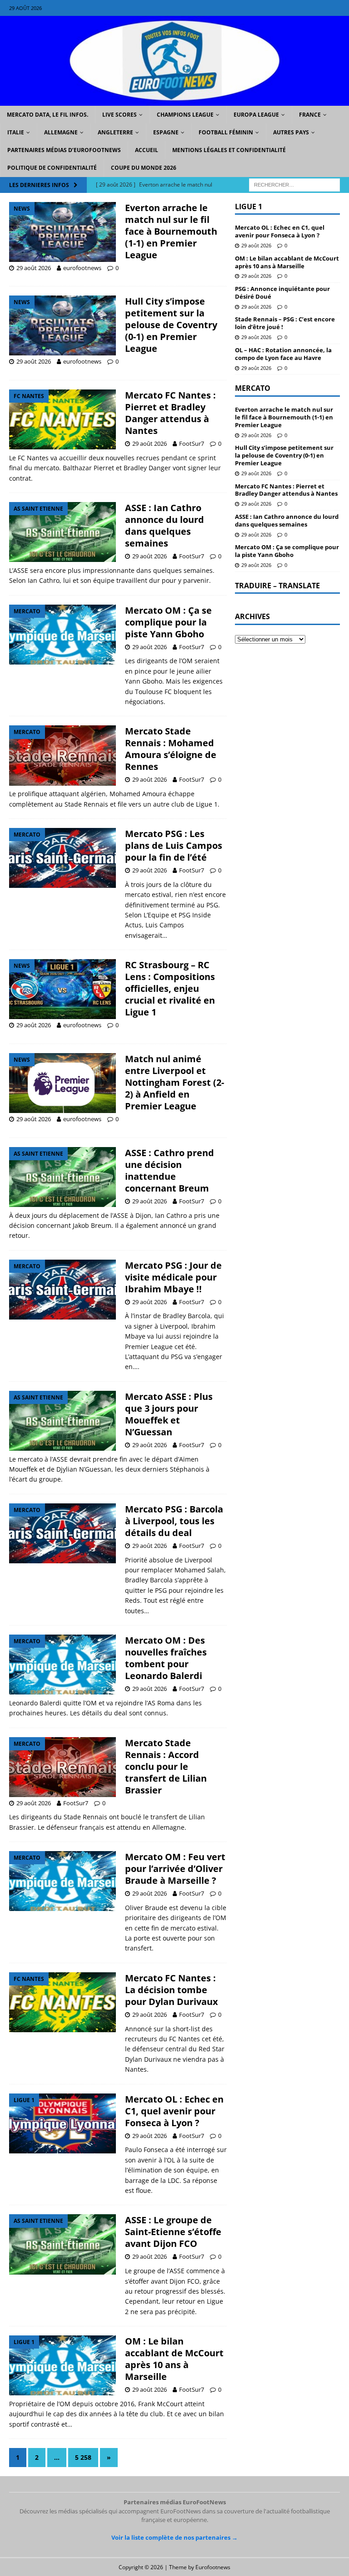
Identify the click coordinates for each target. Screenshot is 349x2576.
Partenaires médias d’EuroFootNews (64, 150)
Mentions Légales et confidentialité (229, 150)
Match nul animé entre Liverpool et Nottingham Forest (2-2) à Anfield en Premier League (174, 1082)
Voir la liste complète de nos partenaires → (174, 2537)
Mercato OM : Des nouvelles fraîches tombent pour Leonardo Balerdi (166, 1658)
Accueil (147, 150)
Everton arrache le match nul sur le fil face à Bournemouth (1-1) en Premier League (171, 231)
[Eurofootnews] (174, 100)
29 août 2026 (34, 268)
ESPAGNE (166, 132)
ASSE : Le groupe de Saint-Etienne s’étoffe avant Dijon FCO (173, 2232)
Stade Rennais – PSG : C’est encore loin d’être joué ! (285, 323)
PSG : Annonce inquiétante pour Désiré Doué (282, 293)
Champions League (185, 115)
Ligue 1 (249, 207)
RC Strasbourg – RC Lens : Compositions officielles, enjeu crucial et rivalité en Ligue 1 (170, 988)
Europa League (256, 115)
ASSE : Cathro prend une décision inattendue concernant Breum (170, 1170)
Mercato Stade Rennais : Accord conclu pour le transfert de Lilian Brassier (166, 1766)
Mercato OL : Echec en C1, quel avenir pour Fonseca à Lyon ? (174, 2111)
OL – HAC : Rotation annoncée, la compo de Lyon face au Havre (283, 354)
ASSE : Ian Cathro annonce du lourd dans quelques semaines (165, 525)
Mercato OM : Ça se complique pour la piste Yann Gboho (168, 622)
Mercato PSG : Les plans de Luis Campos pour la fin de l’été (174, 845)
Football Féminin (226, 132)
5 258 (83, 2457)
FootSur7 (192, 443)
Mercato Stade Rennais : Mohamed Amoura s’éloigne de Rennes (171, 749)
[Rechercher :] (294, 184)
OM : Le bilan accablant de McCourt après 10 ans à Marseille (174, 2359)
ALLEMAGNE (61, 132)
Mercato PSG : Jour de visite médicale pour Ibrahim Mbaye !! (173, 1277)
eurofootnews (82, 268)
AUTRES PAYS (291, 132)
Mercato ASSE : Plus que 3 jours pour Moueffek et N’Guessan (169, 1414)
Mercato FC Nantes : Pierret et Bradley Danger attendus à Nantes (170, 413)
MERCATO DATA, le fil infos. (47, 115)
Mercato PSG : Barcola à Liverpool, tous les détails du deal (174, 1521)
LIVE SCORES (120, 115)
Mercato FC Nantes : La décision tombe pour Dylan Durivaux (172, 1990)
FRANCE (310, 115)
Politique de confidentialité (52, 168)
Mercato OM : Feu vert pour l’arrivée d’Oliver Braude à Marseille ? (175, 1869)
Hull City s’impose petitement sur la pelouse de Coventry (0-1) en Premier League (171, 325)
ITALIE (16, 132)
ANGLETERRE (115, 132)
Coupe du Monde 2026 (144, 168)
